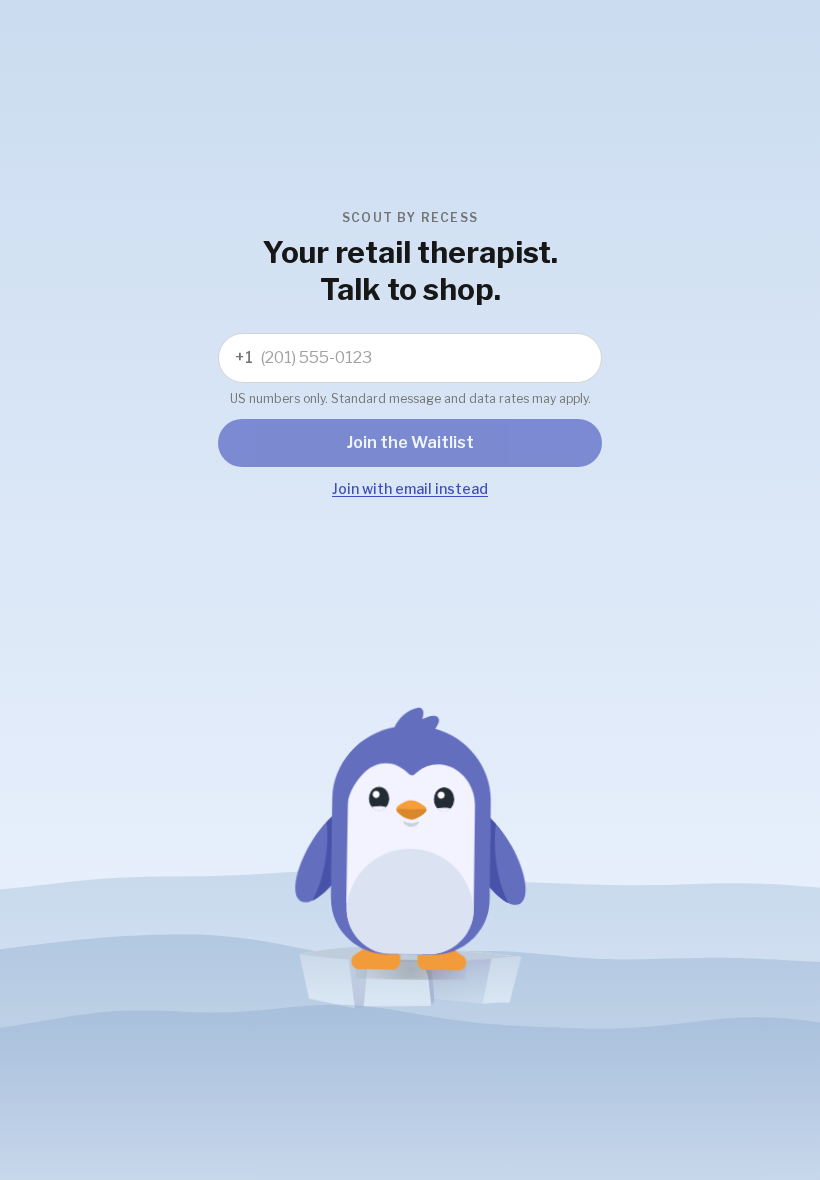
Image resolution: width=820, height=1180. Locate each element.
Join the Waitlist (410, 442)
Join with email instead (410, 488)
